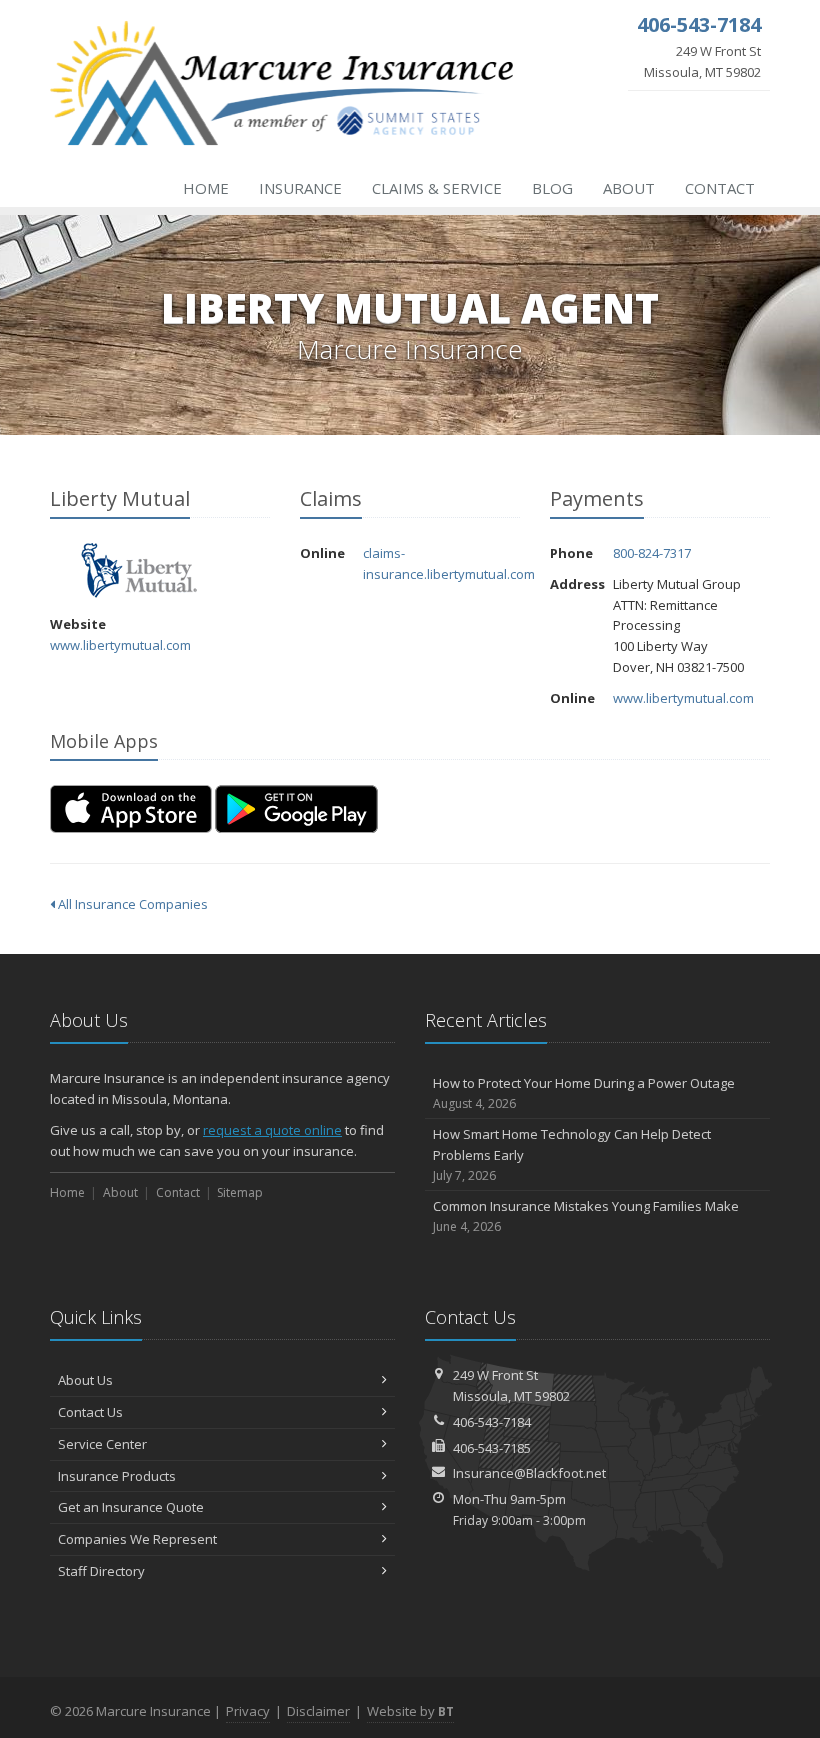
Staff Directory (101, 1571)
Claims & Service (437, 188)
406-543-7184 (492, 1422)
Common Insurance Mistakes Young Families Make (586, 1216)
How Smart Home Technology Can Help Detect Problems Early (572, 1154)
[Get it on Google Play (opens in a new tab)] (296, 809)
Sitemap (240, 1192)
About (629, 188)
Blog (552, 188)
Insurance (300, 188)
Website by (410, 1711)
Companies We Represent (137, 1539)
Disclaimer (318, 1711)
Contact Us (90, 1412)
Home (206, 188)
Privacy (248, 1711)
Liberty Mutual (139, 570)
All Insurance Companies (131, 904)
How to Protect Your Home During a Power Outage (584, 1093)
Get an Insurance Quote (131, 1507)
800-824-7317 (652, 553)
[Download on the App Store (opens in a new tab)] (131, 809)
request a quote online (272, 1130)
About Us (85, 1380)
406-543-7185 (492, 1448)
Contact (720, 188)
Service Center (102, 1444)
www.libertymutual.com (120, 645)
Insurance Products (117, 1476)
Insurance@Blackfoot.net (529, 1473)
